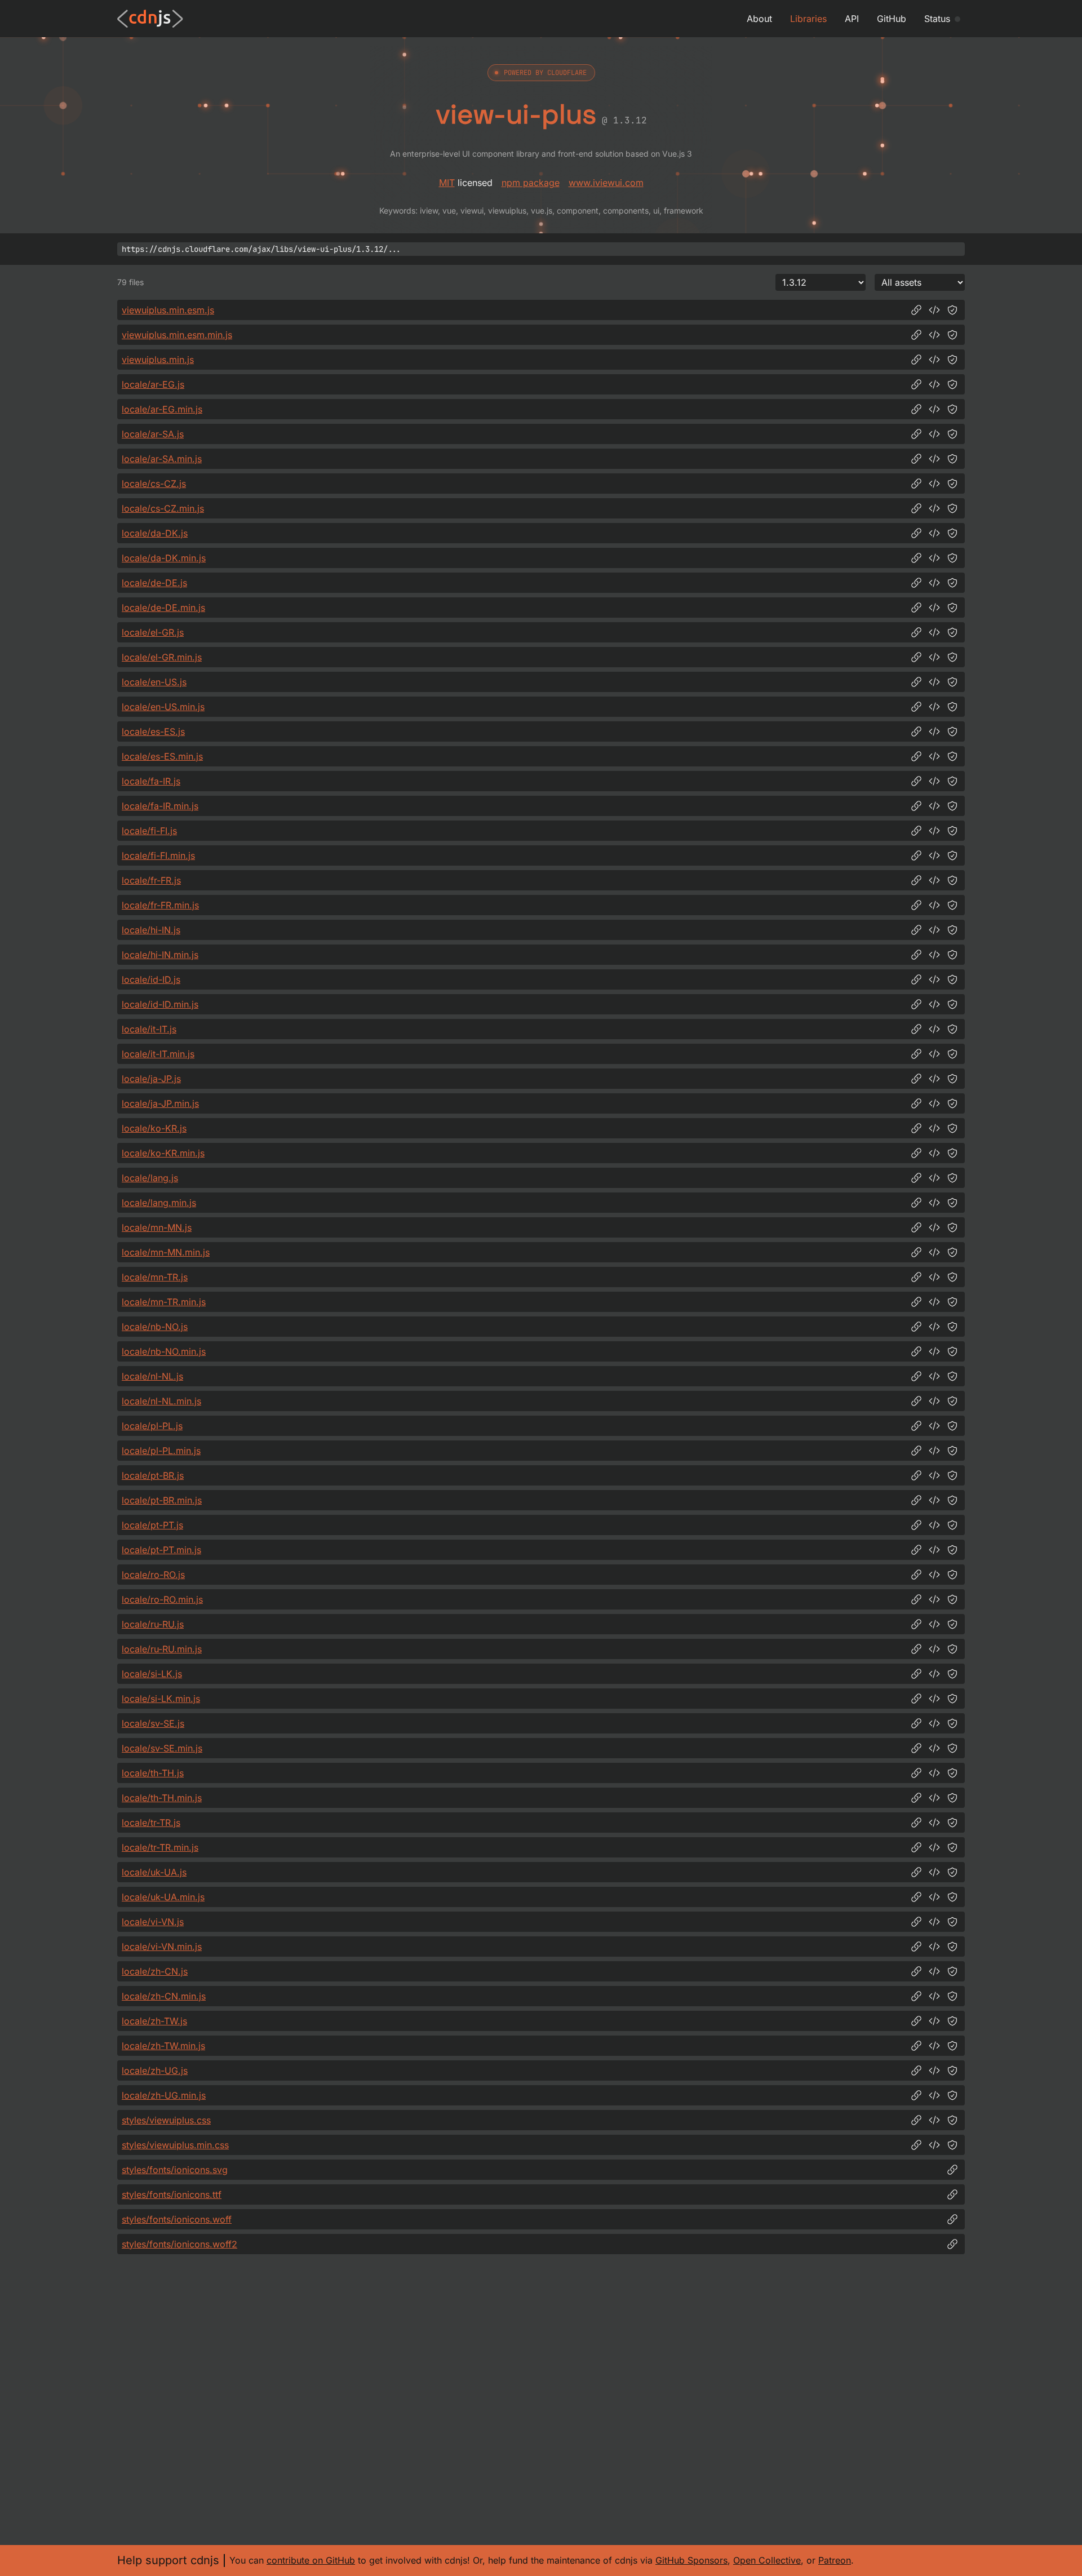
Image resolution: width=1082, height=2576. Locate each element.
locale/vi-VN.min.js (162, 1947)
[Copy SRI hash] (952, 310)
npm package (531, 183)
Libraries (808, 19)
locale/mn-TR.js (155, 1277)
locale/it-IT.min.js (158, 1054)
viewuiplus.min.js (158, 360)
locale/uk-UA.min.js (163, 1897)
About (759, 19)
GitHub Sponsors (691, 2560)
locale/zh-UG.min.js (164, 2095)
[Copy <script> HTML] (934, 310)
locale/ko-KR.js (154, 1128)
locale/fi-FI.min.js (158, 855)
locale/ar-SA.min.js (162, 459)
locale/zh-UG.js (155, 2070)
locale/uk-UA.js (154, 1872)
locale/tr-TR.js (151, 1823)
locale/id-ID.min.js (160, 1004)
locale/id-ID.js (151, 979)
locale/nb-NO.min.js (164, 1351)
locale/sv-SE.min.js (162, 1748)
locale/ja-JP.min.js (160, 1103)
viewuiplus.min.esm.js (168, 310)
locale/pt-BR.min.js (162, 1500)
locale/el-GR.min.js (162, 657)
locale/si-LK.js (152, 1674)
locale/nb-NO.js (155, 1327)
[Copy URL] (916, 310)
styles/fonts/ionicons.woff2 (179, 2244)
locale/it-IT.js (149, 1029)
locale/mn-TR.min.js (164, 1302)
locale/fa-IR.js (151, 781)
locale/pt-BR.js (153, 1475)
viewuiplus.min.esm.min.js (177, 335)
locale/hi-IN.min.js (160, 955)
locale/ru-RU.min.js (162, 1649)
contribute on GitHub (311, 2560)
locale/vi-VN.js (153, 1922)
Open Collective (767, 2560)
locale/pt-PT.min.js (161, 1550)
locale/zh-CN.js (155, 1971)
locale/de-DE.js (154, 583)
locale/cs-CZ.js (154, 484)
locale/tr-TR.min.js (160, 1847)
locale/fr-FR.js (151, 880)
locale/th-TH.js (153, 1773)
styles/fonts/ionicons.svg (175, 2170)
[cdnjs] (150, 19)
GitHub (892, 19)
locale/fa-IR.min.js (160, 806)
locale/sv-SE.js (153, 1723)
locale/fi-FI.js (149, 831)
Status (937, 19)
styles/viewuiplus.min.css (175, 2145)
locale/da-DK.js (155, 533)
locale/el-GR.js (153, 632)
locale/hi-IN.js (151, 930)
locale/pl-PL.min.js (161, 1451)
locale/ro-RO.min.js (162, 1599)
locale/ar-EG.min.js (162, 409)
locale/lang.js (150, 1178)
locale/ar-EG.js (153, 384)
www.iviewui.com (606, 183)
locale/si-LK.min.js (161, 1699)
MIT (447, 183)
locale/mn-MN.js (157, 1227)
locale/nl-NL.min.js (161, 1401)
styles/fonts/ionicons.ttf (172, 2194)
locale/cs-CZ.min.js (163, 508)
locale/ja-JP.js (151, 1079)
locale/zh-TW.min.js (163, 2046)
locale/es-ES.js (153, 731)
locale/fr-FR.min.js (160, 905)
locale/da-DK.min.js (164, 558)
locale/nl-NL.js (152, 1376)
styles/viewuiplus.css (166, 2120)
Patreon (835, 2560)
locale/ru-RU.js (153, 1624)
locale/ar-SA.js (153, 434)
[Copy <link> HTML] (934, 2120)
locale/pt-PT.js (152, 1525)
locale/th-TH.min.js (162, 1798)
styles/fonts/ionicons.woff (177, 2219)
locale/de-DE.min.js (163, 608)
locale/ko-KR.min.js (163, 1153)
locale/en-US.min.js (163, 707)
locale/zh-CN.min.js (164, 1996)
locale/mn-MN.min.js (166, 1252)
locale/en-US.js (154, 682)
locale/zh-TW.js (154, 2021)
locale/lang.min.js (159, 1203)
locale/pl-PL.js (152, 1426)
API (852, 19)
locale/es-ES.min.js (162, 756)
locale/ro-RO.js (153, 1575)
